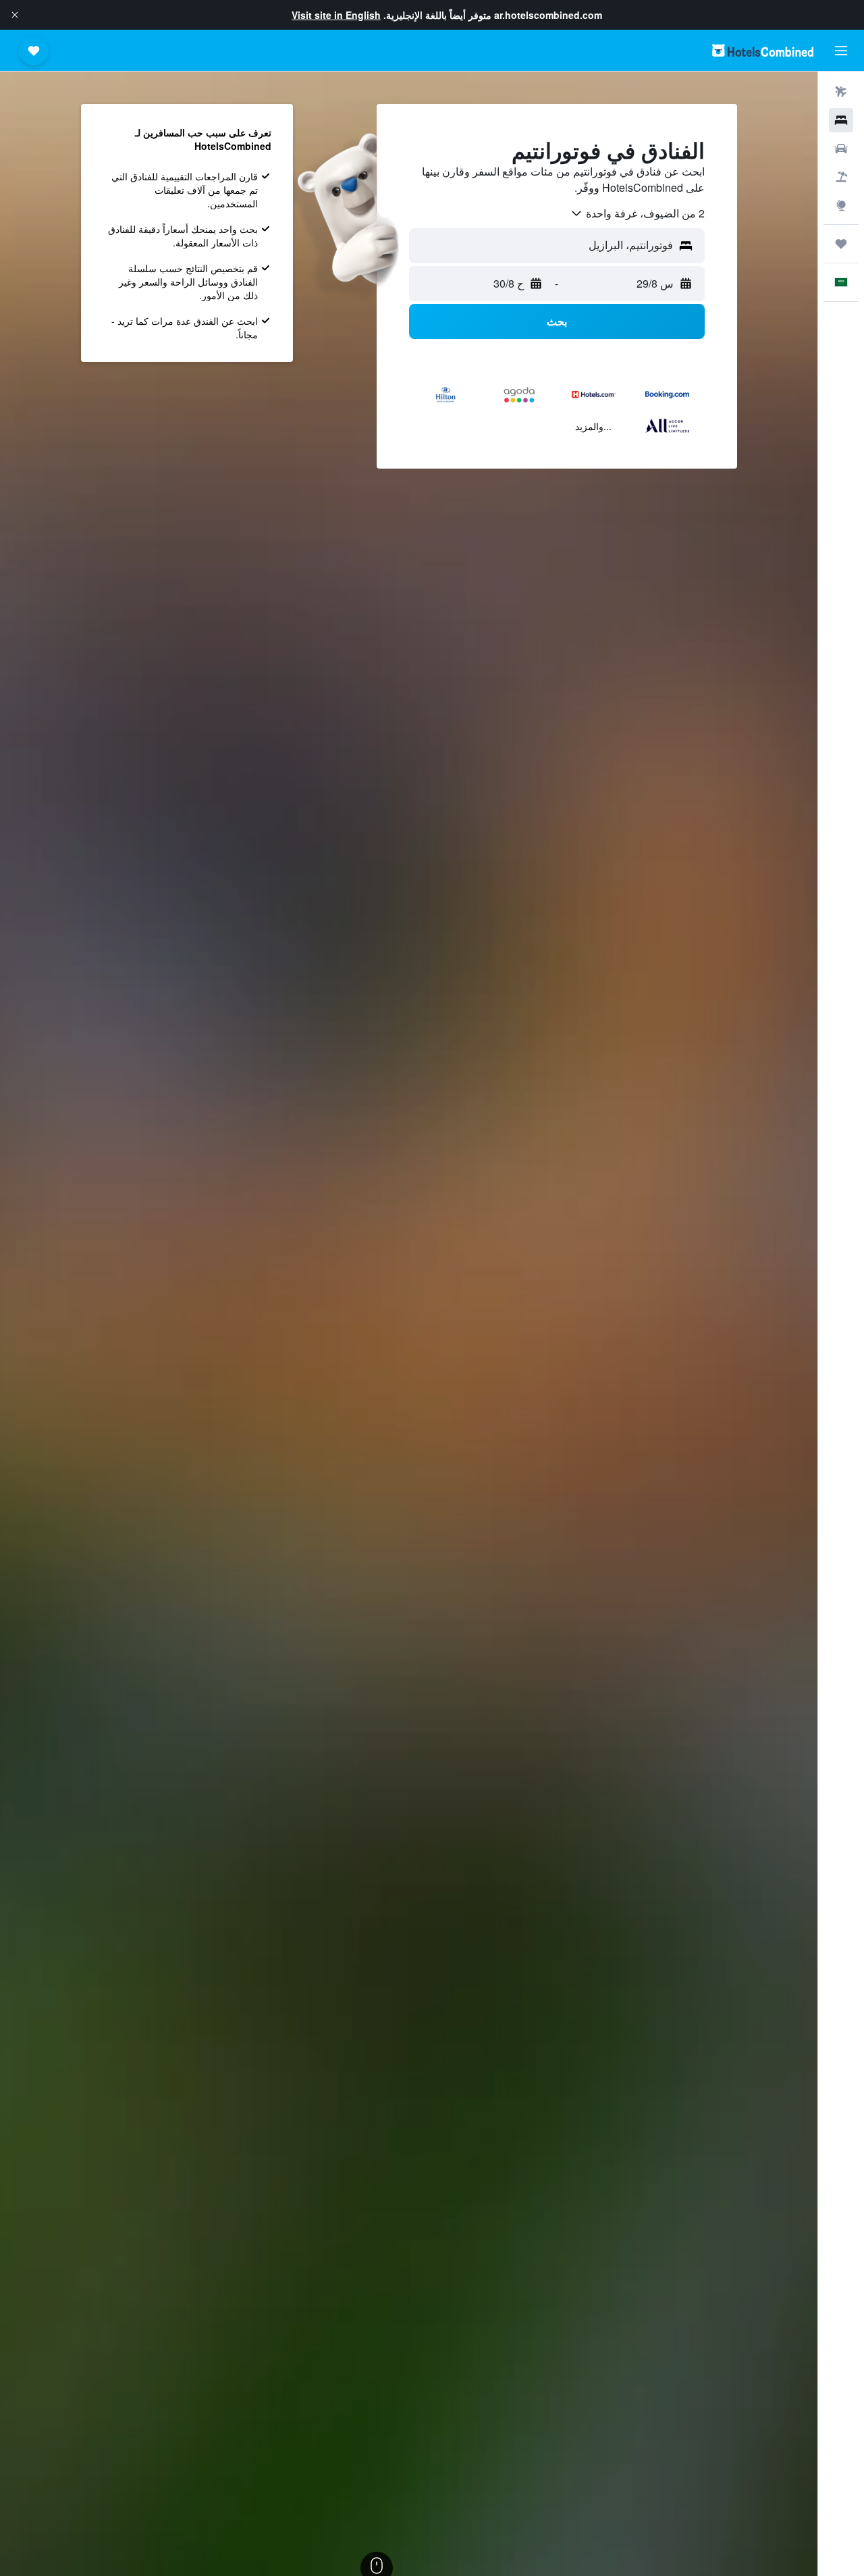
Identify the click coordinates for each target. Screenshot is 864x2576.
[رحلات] (841, 244)
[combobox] (637, 213)
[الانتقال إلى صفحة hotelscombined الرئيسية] (763, 50)
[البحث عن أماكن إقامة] (841, 120)
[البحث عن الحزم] (841, 177)
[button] (15, 15)
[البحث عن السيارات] (841, 149)
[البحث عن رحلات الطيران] (841, 92)
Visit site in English (336, 15)
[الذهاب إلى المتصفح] (841, 205)
